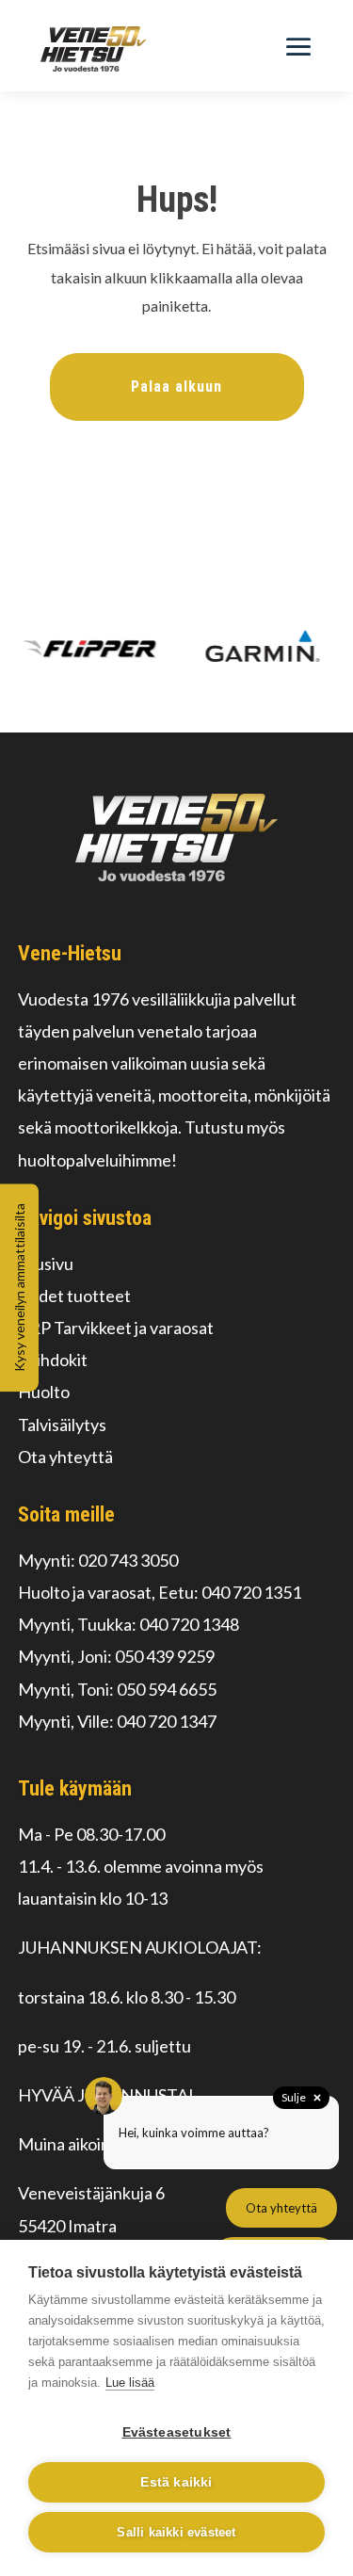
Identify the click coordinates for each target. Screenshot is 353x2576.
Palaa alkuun (176, 386)
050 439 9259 (165, 1656)
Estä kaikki (176, 2482)
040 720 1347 (167, 1721)
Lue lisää (130, 2383)
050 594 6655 (167, 1689)
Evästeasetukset (177, 2432)
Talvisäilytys (62, 1425)
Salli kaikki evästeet (176, 2532)
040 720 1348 (189, 1624)
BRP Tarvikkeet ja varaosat (116, 1328)
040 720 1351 (251, 1592)
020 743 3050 (128, 1560)
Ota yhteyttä (65, 1457)
